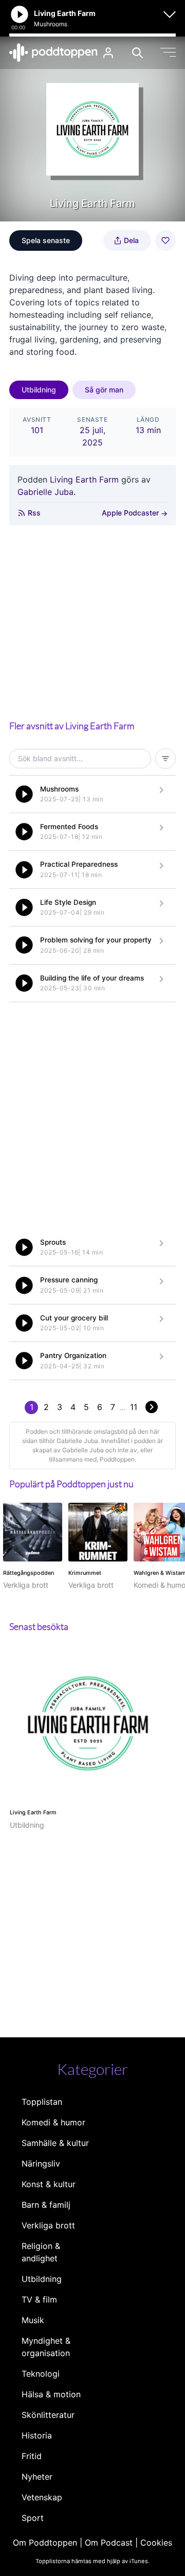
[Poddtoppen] (53, 53)
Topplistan (42, 2102)
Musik (33, 2320)
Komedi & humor (53, 2122)
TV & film (39, 2299)
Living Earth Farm (84, 479)
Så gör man (104, 390)
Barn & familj (46, 2205)
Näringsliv (41, 2163)
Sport (33, 2518)
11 (134, 1407)
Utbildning (39, 390)
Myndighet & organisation (46, 2347)
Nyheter (37, 2477)
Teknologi (41, 2374)
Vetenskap (42, 2497)
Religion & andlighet (41, 2252)
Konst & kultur (49, 2184)
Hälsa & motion (51, 2394)
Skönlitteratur (48, 2415)
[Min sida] (108, 53)
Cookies (156, 2543)
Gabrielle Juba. (47, 492)
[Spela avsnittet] (24, 794)
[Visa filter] (165, 759)
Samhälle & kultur (55, 2143)
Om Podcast (109, 2543)
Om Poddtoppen (45, 2543)
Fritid (32, 2456)
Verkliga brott (48, 2225)
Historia (37, 2435)
